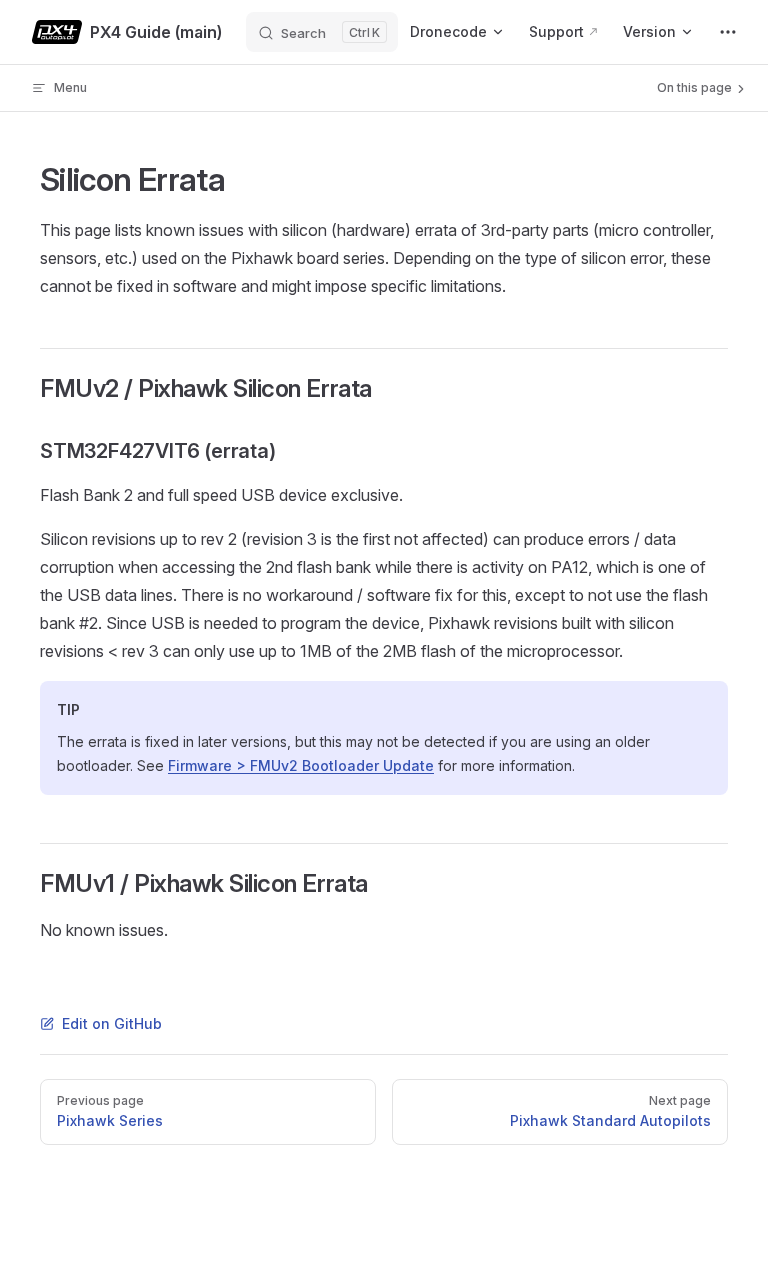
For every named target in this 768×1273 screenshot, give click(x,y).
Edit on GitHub (112, 1023)
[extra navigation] (728, 32)
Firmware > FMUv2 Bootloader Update (301, 765)
